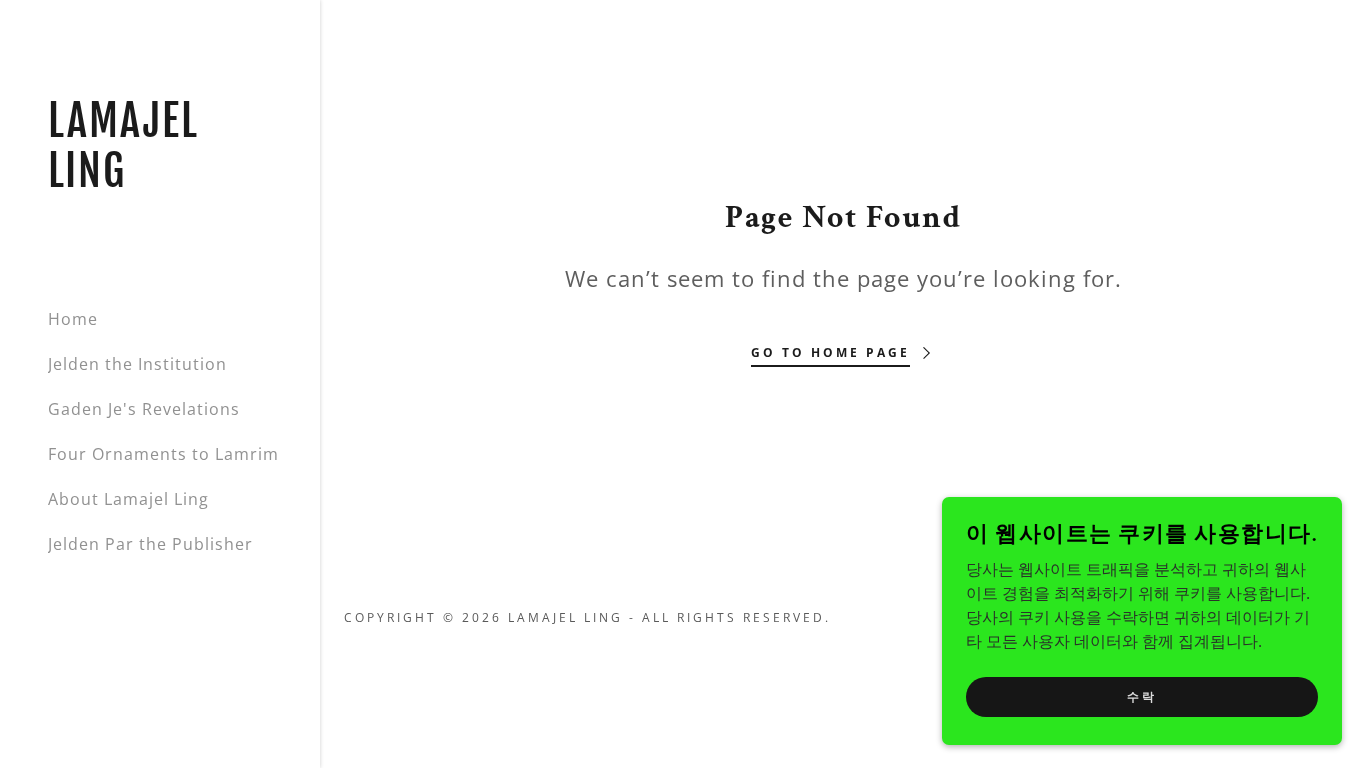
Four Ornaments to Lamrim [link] (163, 454)
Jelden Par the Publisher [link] (150, 544)
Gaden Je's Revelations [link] (144, 409)
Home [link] (73, 319)
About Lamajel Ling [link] (128, 499)
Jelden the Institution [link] (137, 364)
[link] (160, 181)
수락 (1142, 695)
